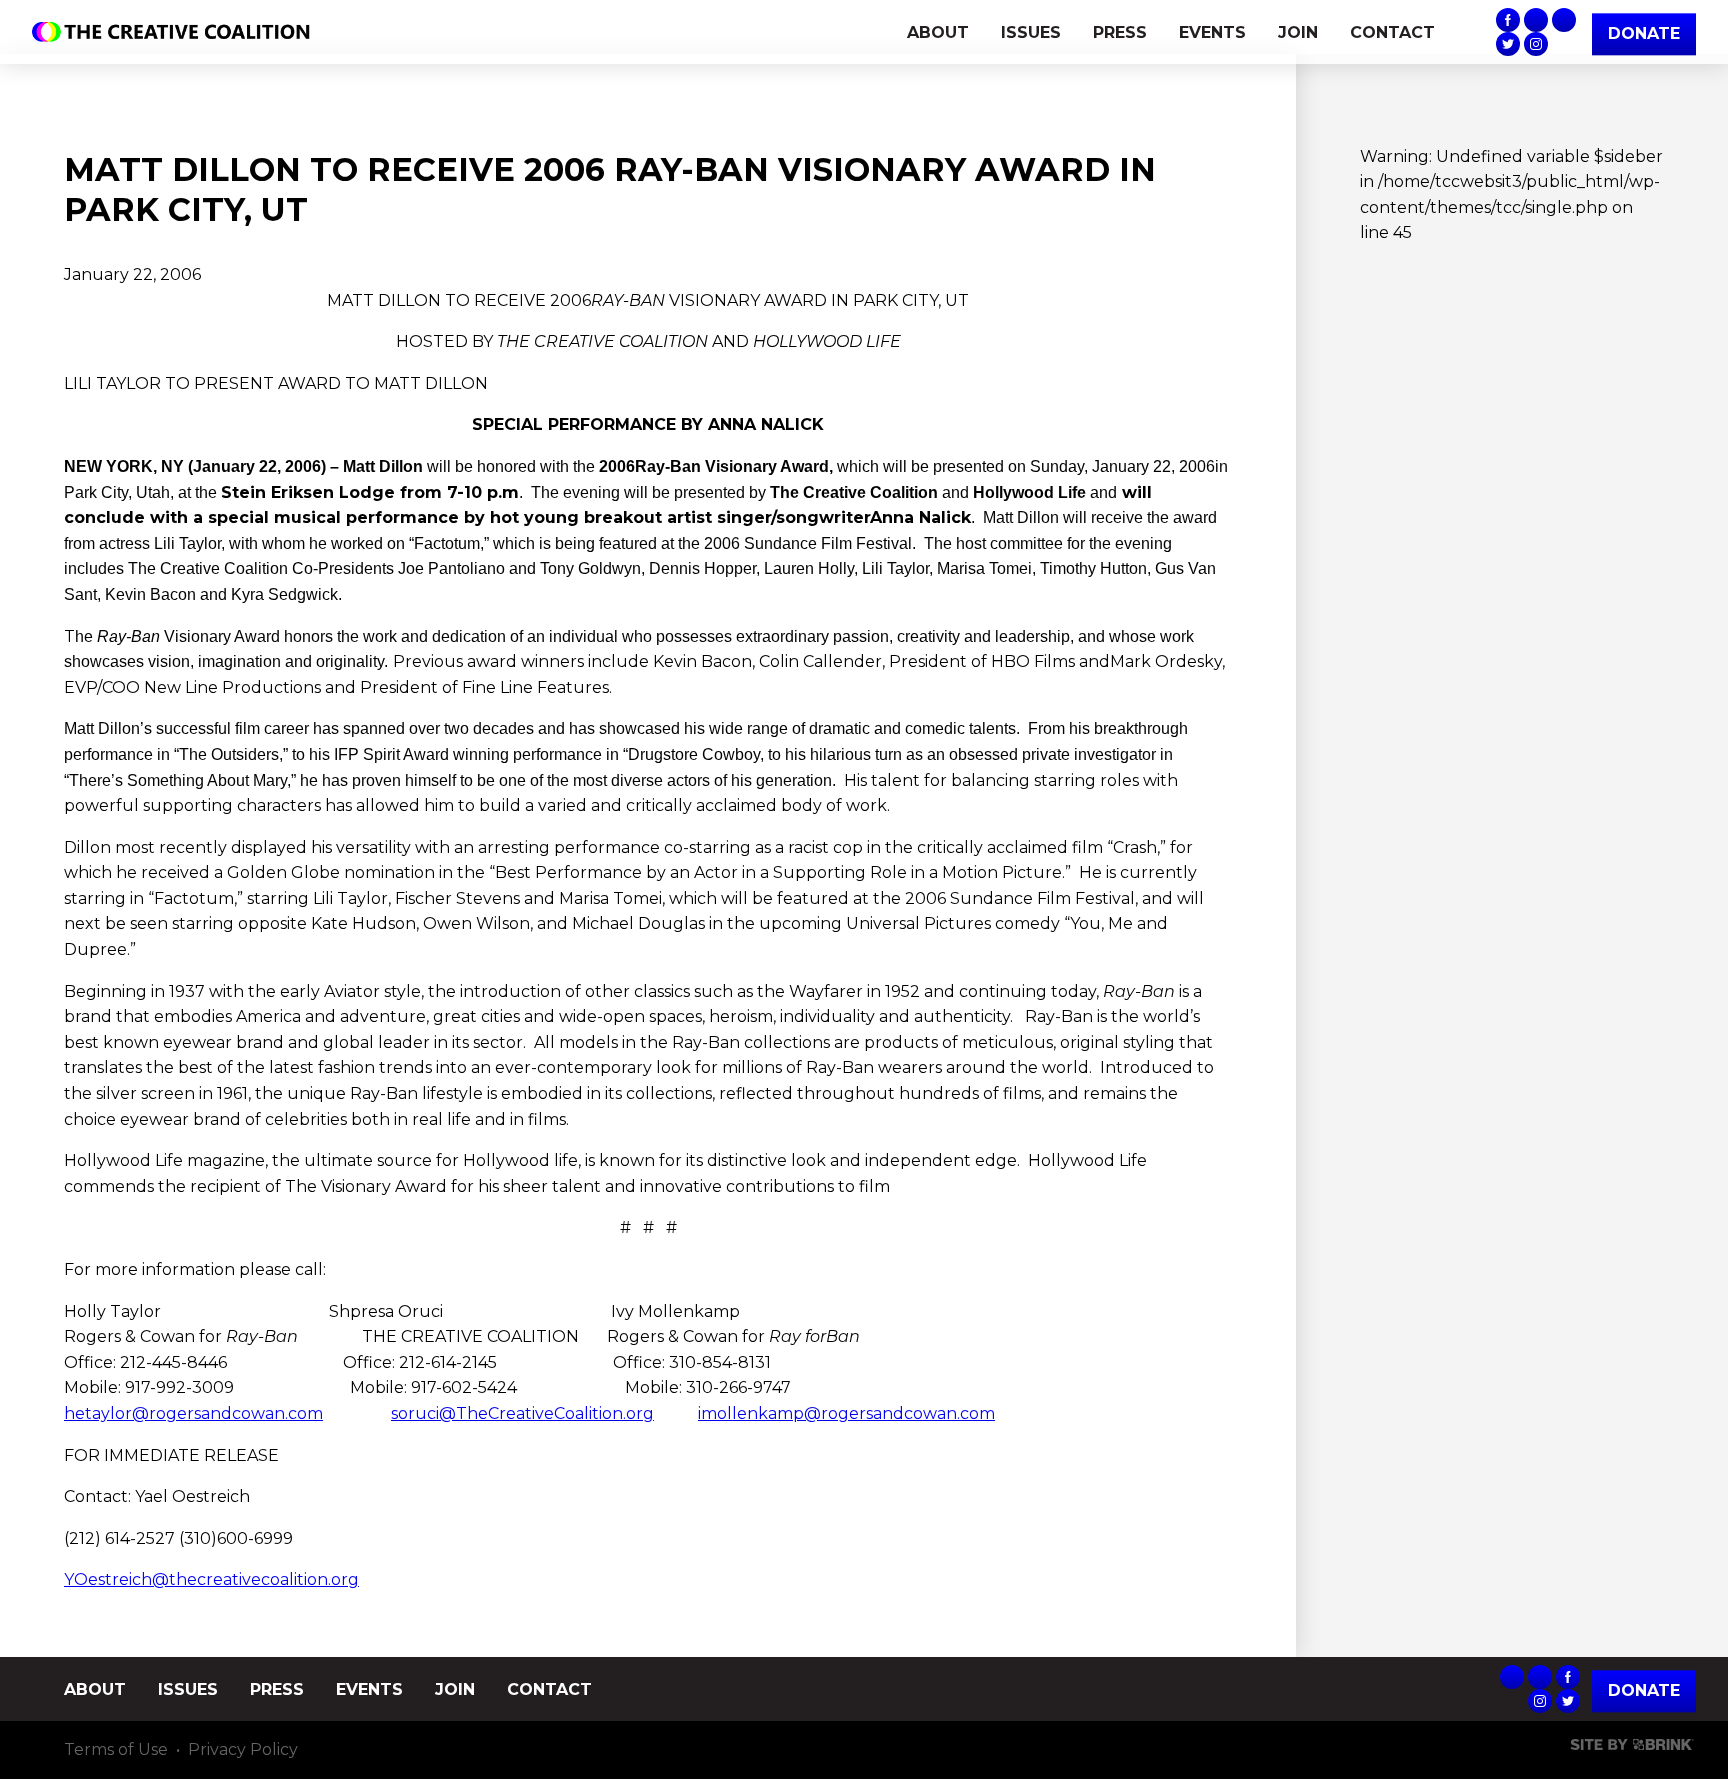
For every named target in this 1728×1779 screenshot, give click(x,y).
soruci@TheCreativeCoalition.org (522, 1413)
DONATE (1644, 33)
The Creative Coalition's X (1508, 44)
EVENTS (1212, 32)
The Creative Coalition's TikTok (1564, 20)
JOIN (1298, 32)
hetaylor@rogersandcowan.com (193, 1413)
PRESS (1120, 32)
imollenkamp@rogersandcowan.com (846, 1413)
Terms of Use (116, 1749)
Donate (1644, 1690)
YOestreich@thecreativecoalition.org (211, 1579)
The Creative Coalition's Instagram (1536, 44)
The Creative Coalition (176, 32)
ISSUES (1031, 32)
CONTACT (1392, 32)
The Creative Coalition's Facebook (1508, 20)
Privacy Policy (243, 1749)
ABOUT (938, 32)
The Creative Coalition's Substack (1536, 20)
